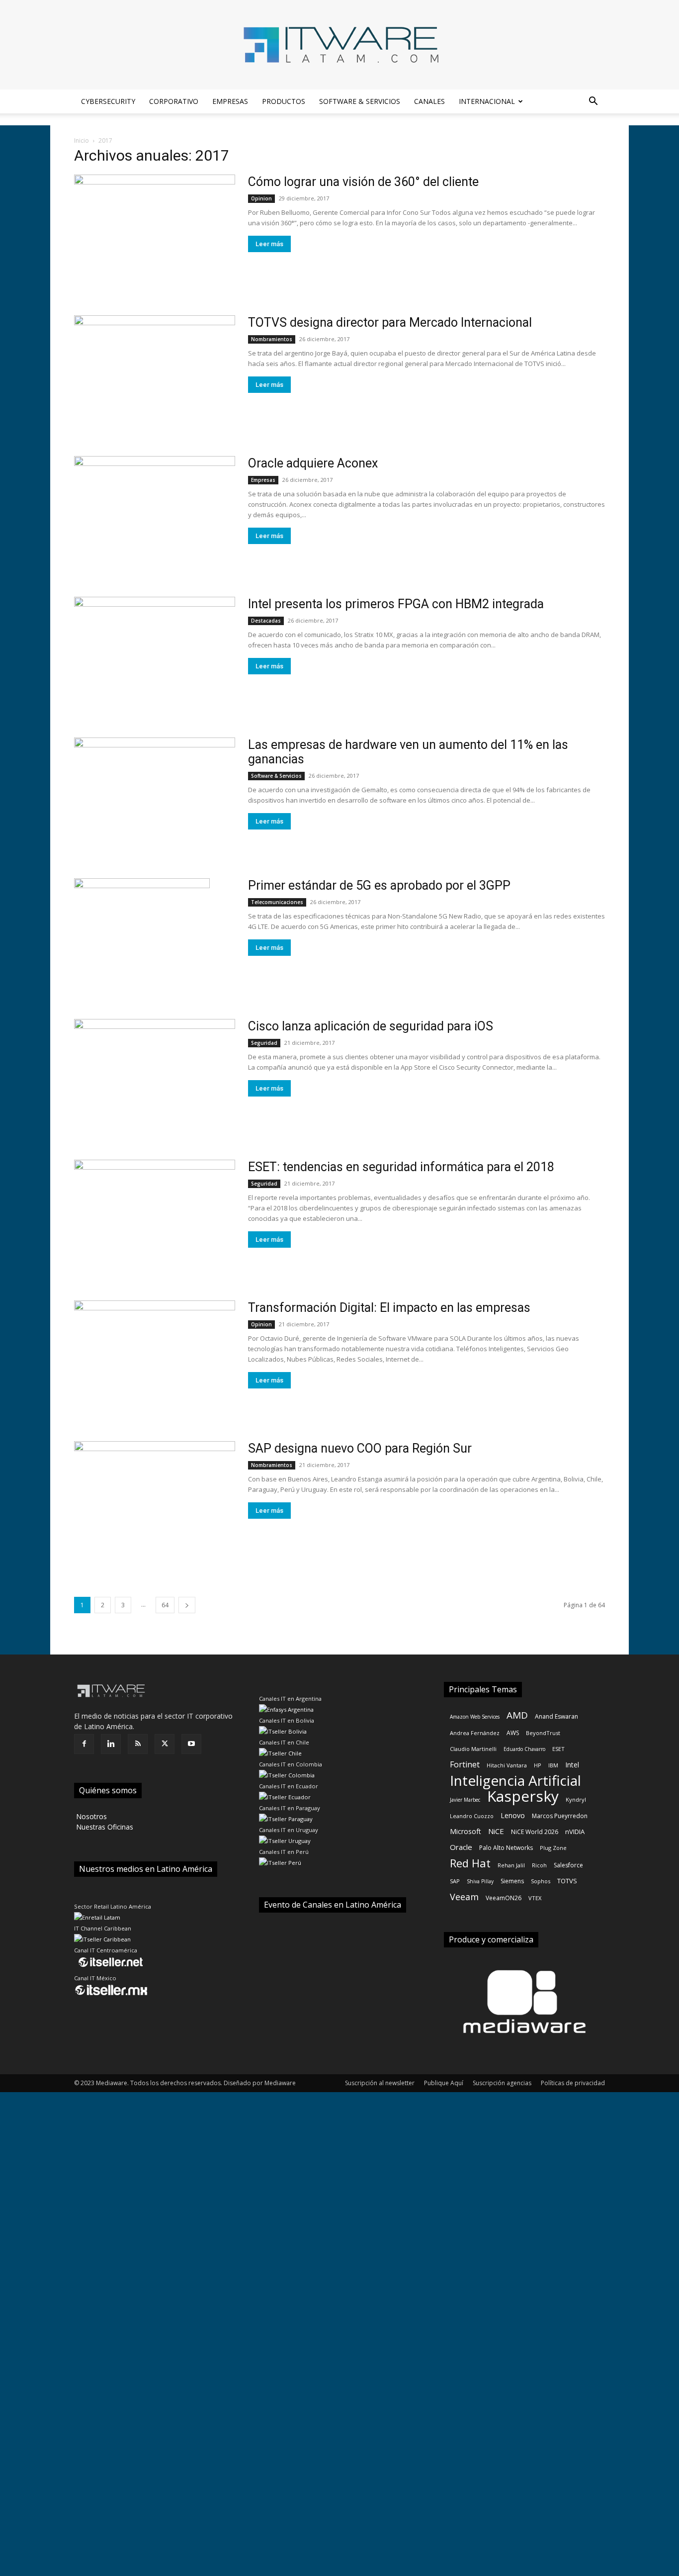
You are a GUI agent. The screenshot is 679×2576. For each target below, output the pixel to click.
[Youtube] (191, 1744)
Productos (284, 101)
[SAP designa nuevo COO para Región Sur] (155, 1500)
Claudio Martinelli (473, 1749)
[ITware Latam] (339, 45)
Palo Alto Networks (506, 1848)
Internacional (487, 101)
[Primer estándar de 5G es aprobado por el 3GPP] (142, 937)
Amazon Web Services (475, 1717)
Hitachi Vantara (507, 1765)
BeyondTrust (543, 1733)
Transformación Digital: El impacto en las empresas (389, 1308)
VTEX (535, 1898)
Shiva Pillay (480, 1881)
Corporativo (174, 101)
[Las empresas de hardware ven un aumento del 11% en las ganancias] (155, 796)
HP (538, 1765)
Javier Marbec (465, 1800)
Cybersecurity (108, 101)
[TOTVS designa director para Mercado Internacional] (155, 374)
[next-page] (187, 1605)
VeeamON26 (504, 1898)
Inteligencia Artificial (515, 1781)
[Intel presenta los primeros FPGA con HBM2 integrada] (155, 655)
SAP (455, 1881)
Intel (572, 1765)
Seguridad (264, 1043)
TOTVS (567, 1881)
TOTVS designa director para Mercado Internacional (390, 322)
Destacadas (266, 621)
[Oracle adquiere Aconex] (155, 514)
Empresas (230, 101)
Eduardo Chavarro (524, 1749)
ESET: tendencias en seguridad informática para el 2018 (401, 1167)
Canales (429, 101)
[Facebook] (84, 1744)
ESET (558, 1749)
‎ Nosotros (90, 1816)
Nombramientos (272, 339)
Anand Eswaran (556, 1716)
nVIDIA (575, 1832)
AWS (513, 1733)
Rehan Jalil (511, 1865)
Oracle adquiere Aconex (313, 463)
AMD (517, 1715)
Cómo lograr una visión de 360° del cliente (363, 182)
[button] (593, 102)
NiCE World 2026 (535, 1832)
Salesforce (568, 1865)
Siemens (512, 1881)
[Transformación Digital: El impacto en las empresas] (155, 1359)
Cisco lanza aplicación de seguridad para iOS (371, 1026)
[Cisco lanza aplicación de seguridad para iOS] (155, 1077)
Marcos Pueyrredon (560, 1816)
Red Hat (470, 1863)
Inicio (82, 140)
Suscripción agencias (502, 2083)
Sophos (541, 1881)
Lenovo (513, 1815)
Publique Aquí (444, 2083)
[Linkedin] (111, 1744)
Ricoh (539, 1865)
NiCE (496, 1831)
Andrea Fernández (475, 1733)
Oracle (461, 1847)
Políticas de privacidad (573, 2083)
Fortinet (465, 1765)
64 (165, 1605)
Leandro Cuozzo (472, 1816)
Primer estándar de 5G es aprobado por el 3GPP (379, 885)
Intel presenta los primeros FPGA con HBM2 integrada (396, 604)
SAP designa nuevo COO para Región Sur (360, 1448)
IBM (553, 1765)
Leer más (269, 244)
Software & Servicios (360, 101)
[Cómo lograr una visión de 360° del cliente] (155, 233)
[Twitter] (165, 1744)
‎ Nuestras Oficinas (104, 1827)
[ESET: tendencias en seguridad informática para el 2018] (155, 1218)
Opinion (261, 198)
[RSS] (138, 1744)
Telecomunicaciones (277, 902)
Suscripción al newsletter (380, 2083)
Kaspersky (523, 1796)
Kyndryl (576, 1799)
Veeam (464, 1897)
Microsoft (466, 1831)
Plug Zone (553, 1848)
